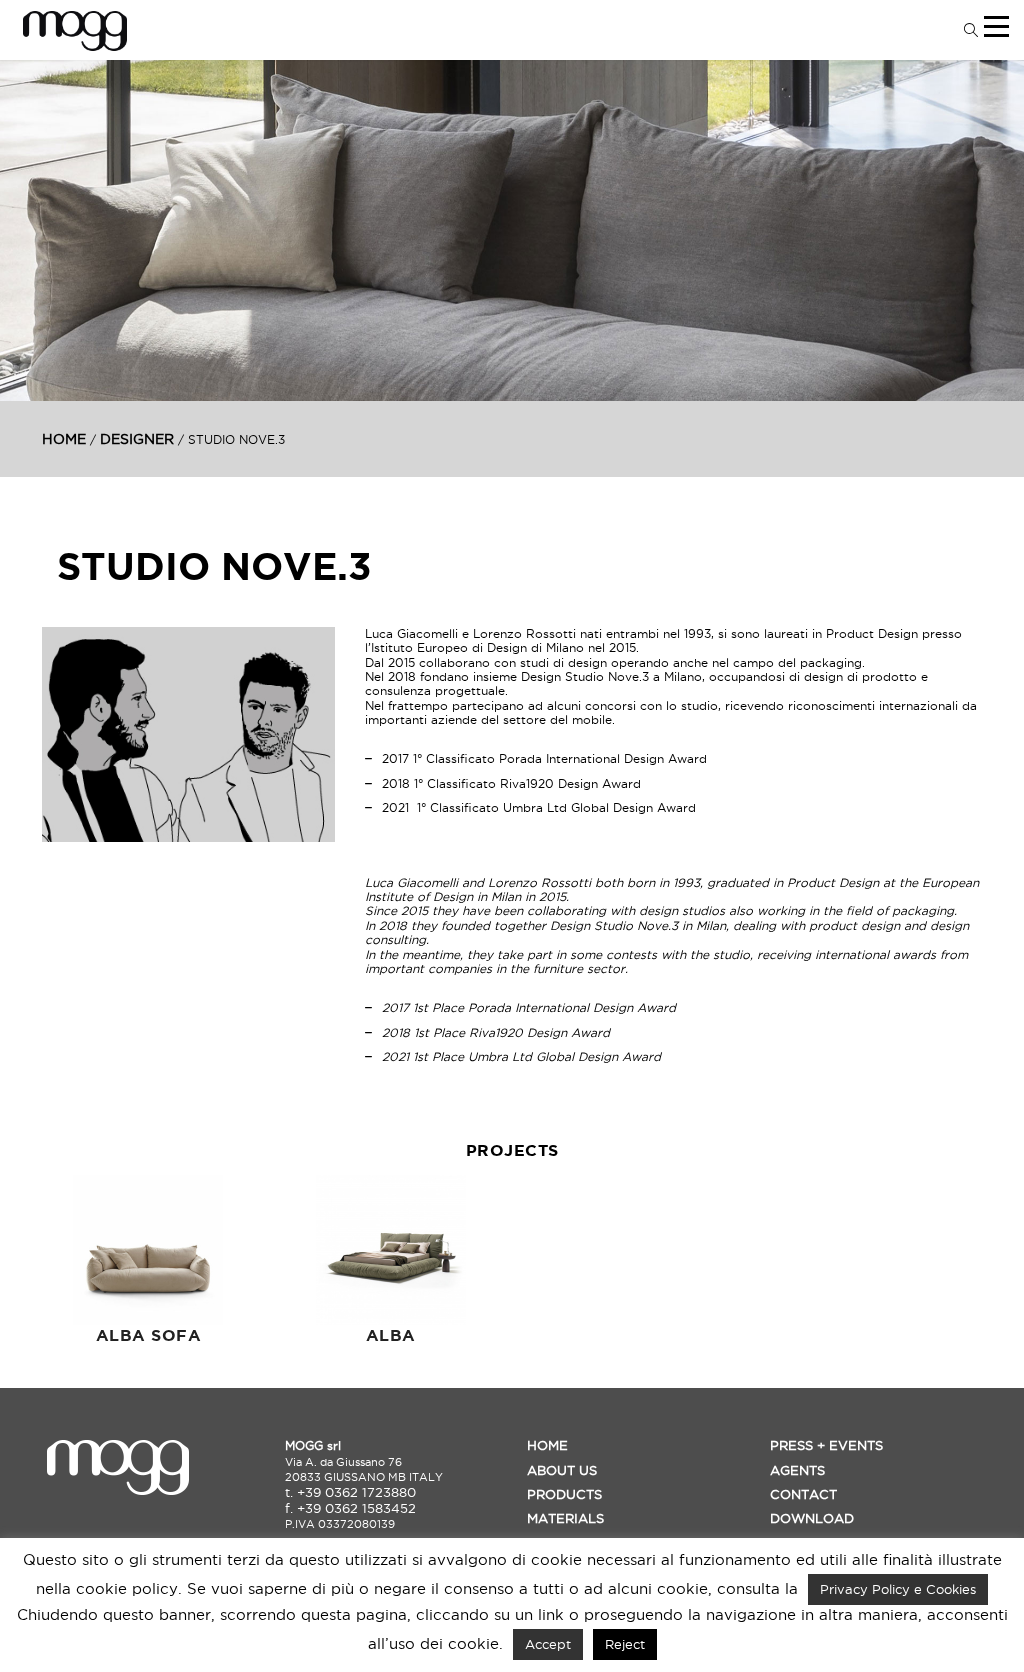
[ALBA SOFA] (148, 1250)
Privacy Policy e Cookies (898, 1589)
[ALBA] (391, 1250)
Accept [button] (548, 1644)
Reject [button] (625, 1644)
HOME (64, 439)
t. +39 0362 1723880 (350, 1492)
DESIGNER (137, 439)
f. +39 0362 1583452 (350, 1508)
